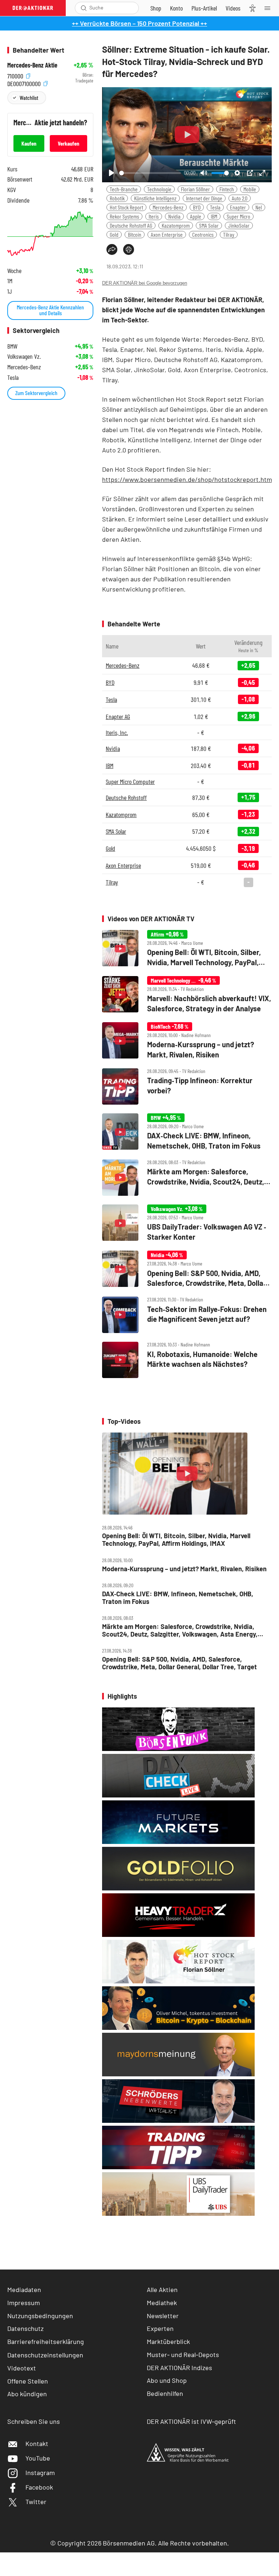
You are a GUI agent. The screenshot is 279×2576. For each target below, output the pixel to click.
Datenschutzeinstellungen (45, 2355)
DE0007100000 (25, 83)
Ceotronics (203, 234)
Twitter (36, 2502)
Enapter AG (118, 716)
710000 (16, 75)
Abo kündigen (27, 2394)
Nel (259, 207)
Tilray (229, 234)
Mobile (250, 189)
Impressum (24, 2303)
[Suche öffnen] (84, 8)
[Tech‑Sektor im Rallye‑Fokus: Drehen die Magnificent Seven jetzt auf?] (187, 1315)
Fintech (227, 189)
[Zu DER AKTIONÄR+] (204, 8)
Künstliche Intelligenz (155, 198)
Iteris (154, 216)
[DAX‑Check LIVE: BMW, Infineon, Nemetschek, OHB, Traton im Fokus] (187, 1132)
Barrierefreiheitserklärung (46, 2341)
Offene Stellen (28, 2381)
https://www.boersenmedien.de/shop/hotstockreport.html (188, 479)
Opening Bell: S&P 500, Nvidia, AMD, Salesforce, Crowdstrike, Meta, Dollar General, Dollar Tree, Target (179, 1663)
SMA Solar (209, 225)
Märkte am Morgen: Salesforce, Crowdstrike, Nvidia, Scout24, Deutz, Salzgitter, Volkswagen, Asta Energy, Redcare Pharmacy (180, 1630)
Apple (196, 216)
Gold (114, 234)
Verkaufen (68, 143)
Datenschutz (25, 2328)
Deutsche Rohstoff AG (131, 225)
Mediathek (162, 2303)
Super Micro (238, 216)
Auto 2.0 (240, 198)
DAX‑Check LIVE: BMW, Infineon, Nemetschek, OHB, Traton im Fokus (178, 1598)
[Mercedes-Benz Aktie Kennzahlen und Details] (50, 234)
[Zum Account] (176, 8)
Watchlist (29, 97)
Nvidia (174, 216)
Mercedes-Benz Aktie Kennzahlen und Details (50, 310)
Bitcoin (135, 234)
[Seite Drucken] (129, 249)
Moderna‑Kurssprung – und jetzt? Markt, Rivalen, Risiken (184, 1569)
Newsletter (163, 2316)
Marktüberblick (168, 2341)
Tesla (215, 207)
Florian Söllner (195, 189)
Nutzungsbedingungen (40, 2316)
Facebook (39, 2487)
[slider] (150, 173)
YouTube (38, 2458)
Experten (160, 2328)
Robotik (117, 198)
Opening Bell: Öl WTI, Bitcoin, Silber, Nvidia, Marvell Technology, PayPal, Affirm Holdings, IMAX (176, 1539)
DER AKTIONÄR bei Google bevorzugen (145, 283)
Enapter (238, 207)
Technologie (159, 189)
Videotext (22, 2368)
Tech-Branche (124, 189)
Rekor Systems (124, 216)
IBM (214, 216)
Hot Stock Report (126, 207)
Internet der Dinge (204, 198)
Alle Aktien (162, 2289)
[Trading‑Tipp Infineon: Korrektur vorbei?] (187, 1086)
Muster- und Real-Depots (183, 2354)
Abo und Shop (167, 2380)
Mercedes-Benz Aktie (32, 65)
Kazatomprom (176, 225)
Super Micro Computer (130, 781)
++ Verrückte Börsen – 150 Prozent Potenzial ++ (139, 23)
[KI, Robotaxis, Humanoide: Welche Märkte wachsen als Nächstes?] (187, 1360)
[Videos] (233, 8)
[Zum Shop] (156, 8)
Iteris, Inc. (117, 732)
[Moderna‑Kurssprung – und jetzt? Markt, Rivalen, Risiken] (187, 1041)
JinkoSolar (239, 225)
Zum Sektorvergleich (36, 393)
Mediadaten (24, 2289)
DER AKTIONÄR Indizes (179, 2368)
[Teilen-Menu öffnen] (112, 249)
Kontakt (37, 2443)
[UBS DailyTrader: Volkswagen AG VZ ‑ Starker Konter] (187, 1223)
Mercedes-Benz (168, 207)
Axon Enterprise (167, 234)
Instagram (40, 2473)
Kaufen (29, 143)
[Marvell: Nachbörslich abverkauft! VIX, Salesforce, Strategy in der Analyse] (187, 995)
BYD (197, 207)
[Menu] (270, 8)
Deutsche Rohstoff (126, 797)
